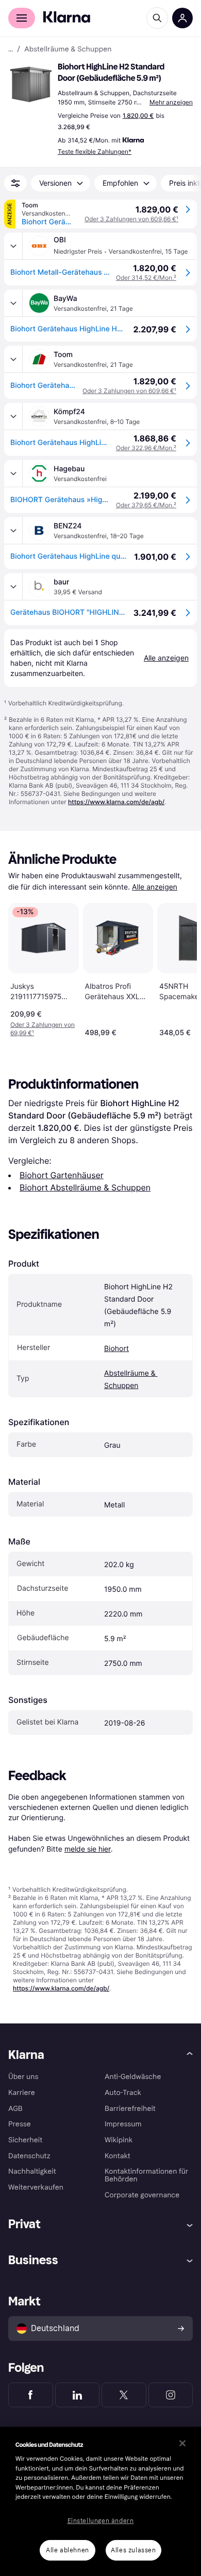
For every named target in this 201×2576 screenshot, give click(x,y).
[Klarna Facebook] (31, 2395)
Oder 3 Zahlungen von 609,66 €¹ (131, 219)
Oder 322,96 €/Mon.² (146, 448)
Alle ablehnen (68, 2550)
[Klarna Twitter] (124, 2395)
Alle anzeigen (155, 887)
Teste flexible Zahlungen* (95, 152)
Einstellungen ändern (101, 2521)
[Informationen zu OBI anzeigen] (13, 246)
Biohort (116, 1349)
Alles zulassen (133, 2550)
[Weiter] (178, 968)
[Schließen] (182, 2443)
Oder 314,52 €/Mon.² (146, 278)
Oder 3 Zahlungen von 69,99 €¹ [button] (43, 1029)
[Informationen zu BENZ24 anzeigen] (13, 530)
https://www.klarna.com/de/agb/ (116, 802)
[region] (100, 2501)
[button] (31, 84)
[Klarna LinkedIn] (78, 2395)
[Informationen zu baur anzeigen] (13, 587)
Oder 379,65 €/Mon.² (146, 505)
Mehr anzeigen (171, 102)
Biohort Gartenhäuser (62, 1175)
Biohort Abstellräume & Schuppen (85, 1187)
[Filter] (15, 183)
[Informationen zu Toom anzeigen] (13, 359)
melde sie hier (88, 1849)
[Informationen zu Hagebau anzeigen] (13, 473)
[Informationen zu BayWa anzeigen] (13, 303)
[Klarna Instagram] (171, 2395)
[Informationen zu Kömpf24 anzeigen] (13, 416)
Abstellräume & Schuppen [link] (68, 49)
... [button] (11, 49)
